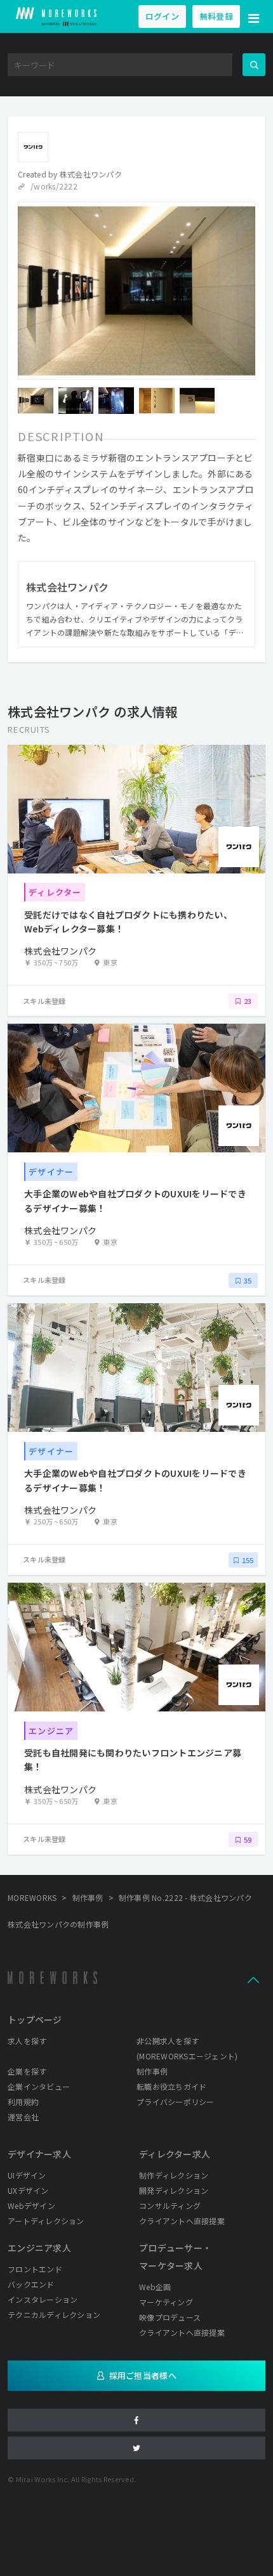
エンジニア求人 (39, 2248)
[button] (254, 16)
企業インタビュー (39, 2086)
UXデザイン (28, 2190)
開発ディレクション (174, 2190)
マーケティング (166, 2302)
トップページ (35, 2019)
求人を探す (27, 2041)
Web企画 (155, 2287)
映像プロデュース (170, 2317)
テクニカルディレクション (54, 2315)
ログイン (162, 16)
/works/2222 (54, 186)
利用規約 (23, 2102)
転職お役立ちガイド (171, 2086)
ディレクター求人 (175, 2154)
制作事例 (152, 2071)
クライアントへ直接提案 (182, 2221)
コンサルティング (170, 2206)
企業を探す (27, 2071)
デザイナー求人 (39, 2154)
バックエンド (31, 2284)
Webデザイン (31, 2206)
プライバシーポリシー (176, 2102)
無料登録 (216, 16)
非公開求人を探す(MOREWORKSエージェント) (187, 2048)
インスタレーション (43, 2299)
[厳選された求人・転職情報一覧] (57, 16)
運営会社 (23, 2117)
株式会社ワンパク (91, 174)
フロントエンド (35, 2269)
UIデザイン (27, 2175)
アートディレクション (46, 2221)
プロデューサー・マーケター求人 (175, 2257)
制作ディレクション (174, 2175)
